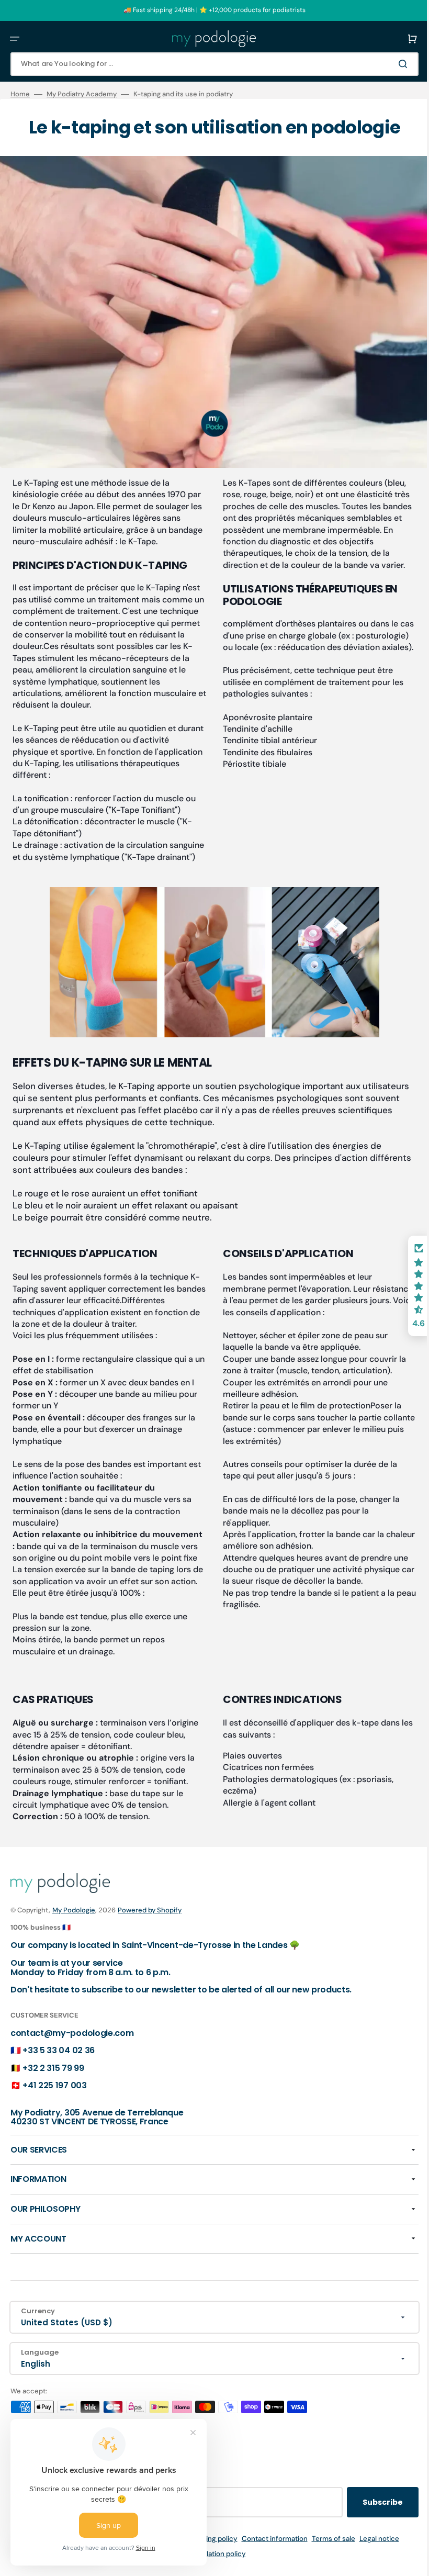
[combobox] (211, 64)
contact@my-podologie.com (72, 2050)
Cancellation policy (211, 2572)
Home (20, 94)
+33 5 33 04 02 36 (59, 2068)
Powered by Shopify (150, 1927)
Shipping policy (208, 2556)
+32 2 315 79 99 (53, 2086)
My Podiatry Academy (82, 94)
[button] (15, 39)
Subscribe (375, 2520)
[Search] (397, 64)
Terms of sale (329, 2556)
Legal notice (375, 2556)
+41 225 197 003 (54, 2103)
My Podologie (74, 1927)
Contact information (270, 2556)
